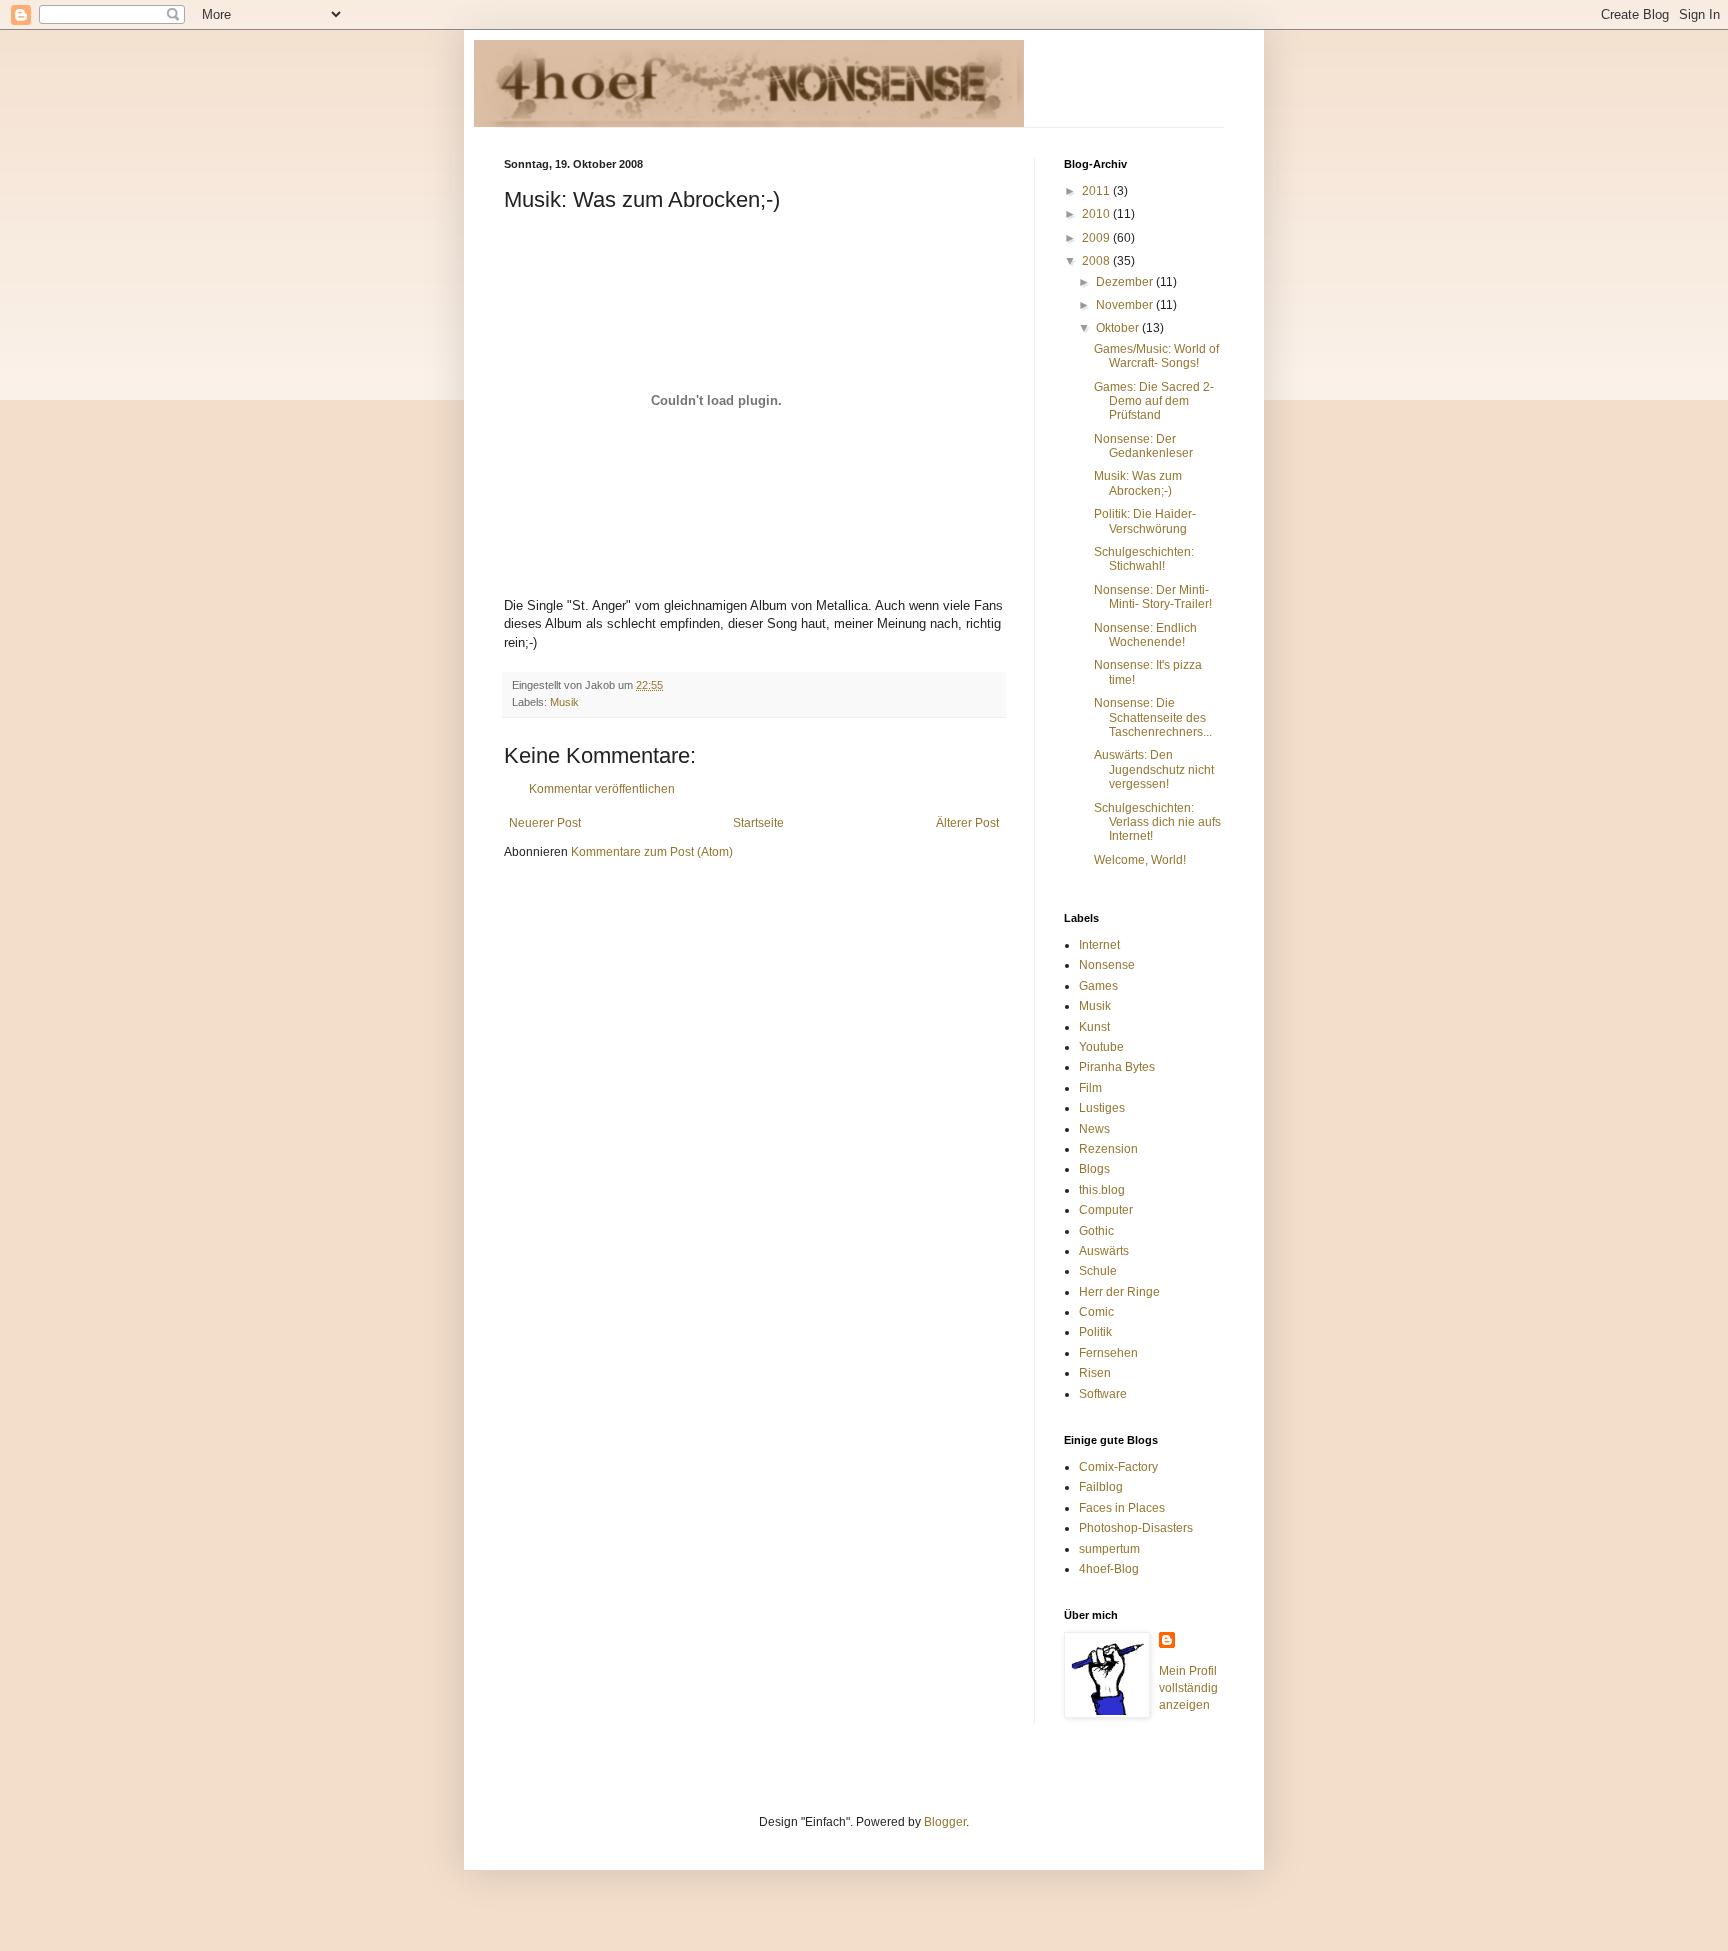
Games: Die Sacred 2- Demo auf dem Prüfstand (1154, 401)
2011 (1097, 191)
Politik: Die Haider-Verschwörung (1145, 521)
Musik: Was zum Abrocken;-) (1138, 483)
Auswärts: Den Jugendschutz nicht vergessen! (1154, 769)
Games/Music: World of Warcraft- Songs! (1156, 356)
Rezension (1108, 1149)
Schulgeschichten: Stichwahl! (1144, 559)
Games (1098, 986)
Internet (1099, 945)
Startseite (758, 823)
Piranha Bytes (1117, 1067)
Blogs (1094, 1169)
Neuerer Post (545, 823)
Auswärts (1104, 1251)
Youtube (1101, 1047)
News (1094, 1129)
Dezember (1126, 282)
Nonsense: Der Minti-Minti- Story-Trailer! (1153, 597)
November (1126, 305)
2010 (1097, 214)
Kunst (1094, 1027)
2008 (1097, 261)
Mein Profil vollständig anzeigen (1188, 1688)
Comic (1096, 1312)
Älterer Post (967, 823)
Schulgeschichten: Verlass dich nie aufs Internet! (1157, 822)
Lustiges (1102, 1108)
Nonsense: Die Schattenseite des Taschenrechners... (1153, 717)
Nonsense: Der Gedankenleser (1143, 446)
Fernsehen (1108, 1353)
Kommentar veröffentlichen (602, 789)
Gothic (1096, 1231)
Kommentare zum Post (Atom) (652, 852)
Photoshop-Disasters (1136, 1528)
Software (1103, 1394)
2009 (1097, 238)
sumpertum (1109, 1549)
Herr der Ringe (1119, 1292)
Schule (1098, 1271)
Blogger (945, 1822)
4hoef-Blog (1109, 1569)
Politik (1095, 1332)
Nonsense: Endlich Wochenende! (1145, 635)
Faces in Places (1122, 1508)
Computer (1106, 1210)
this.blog (1102, 1190)
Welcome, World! (1140, 860)
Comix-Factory (1118, 1467)
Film (1090, 1088)
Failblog (1101, 1487)
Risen (1095, 1373)
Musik (564, 702)
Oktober (1119, 328)
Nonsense (1107, 965)
